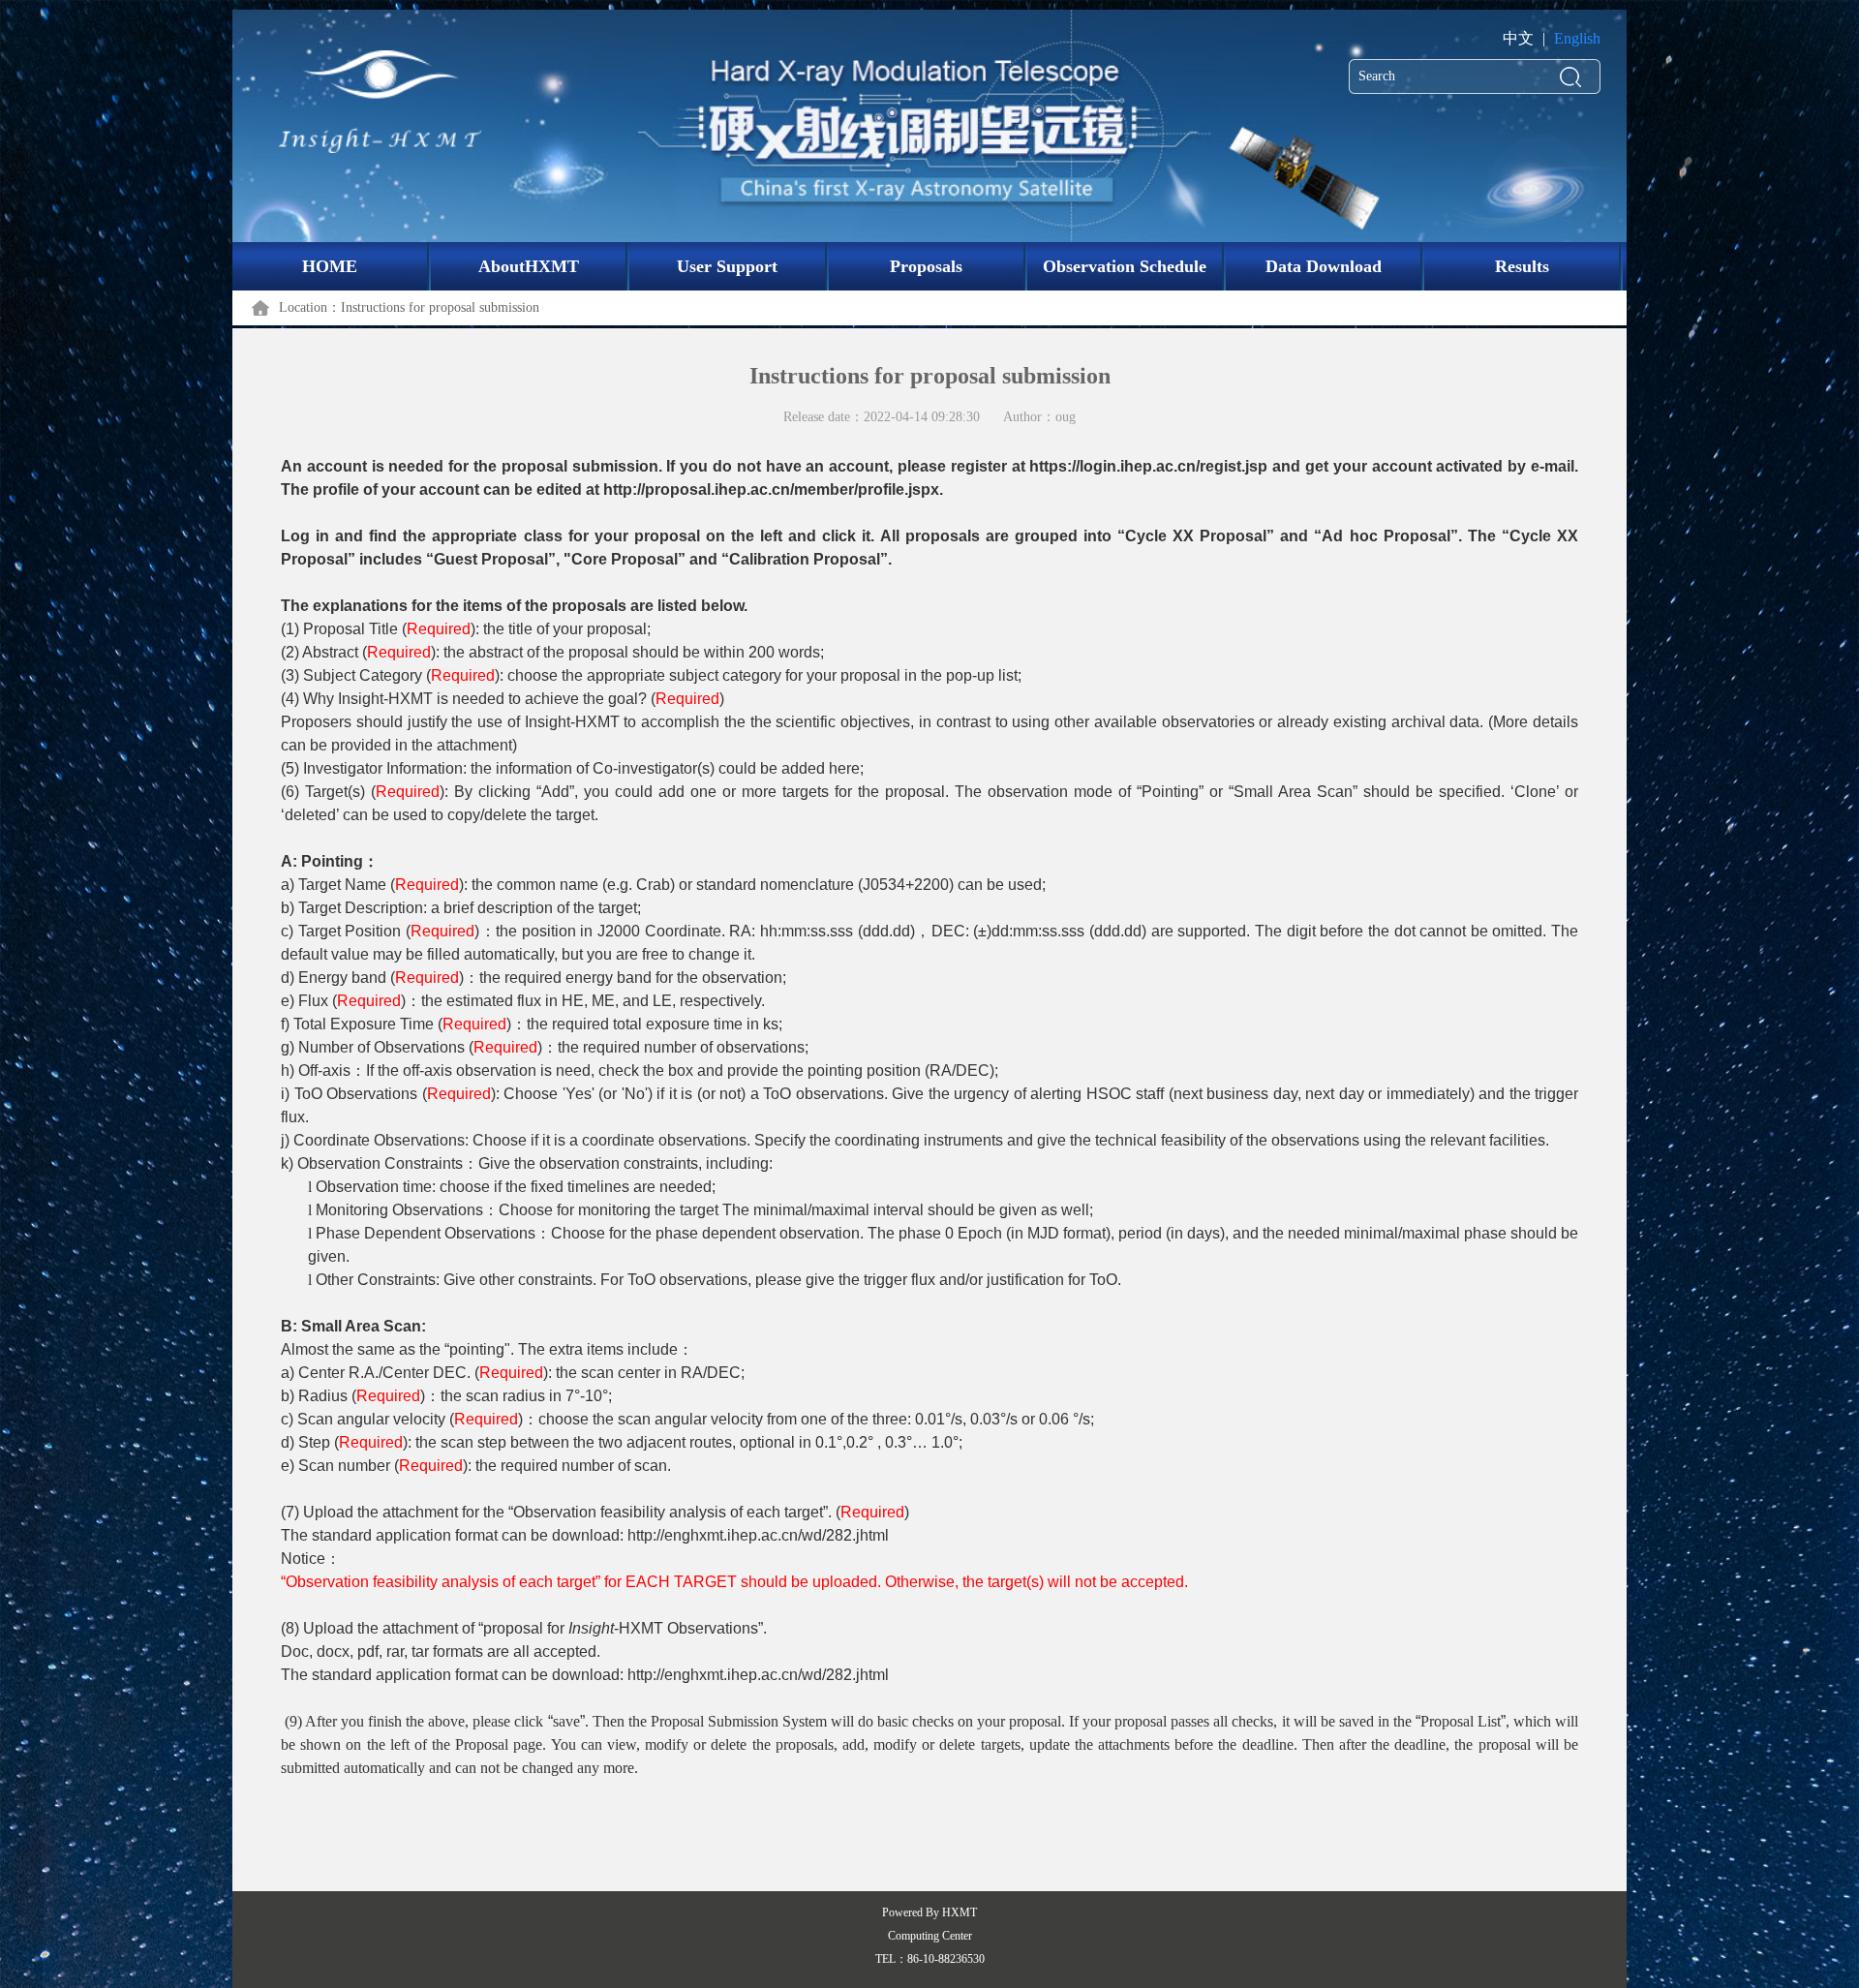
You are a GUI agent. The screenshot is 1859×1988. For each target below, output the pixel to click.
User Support (727, 266)
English (1577, 38)
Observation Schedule (1125, 266)
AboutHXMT (529, 266)
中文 (1518, 38)
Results (1522, 266)
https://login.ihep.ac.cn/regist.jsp (1148, 466)
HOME (330, 266)
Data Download (1324, 266)
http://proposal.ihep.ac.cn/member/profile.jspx (771, 489)
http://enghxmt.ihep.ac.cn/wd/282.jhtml (758, 1535)
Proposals (926, 266)
